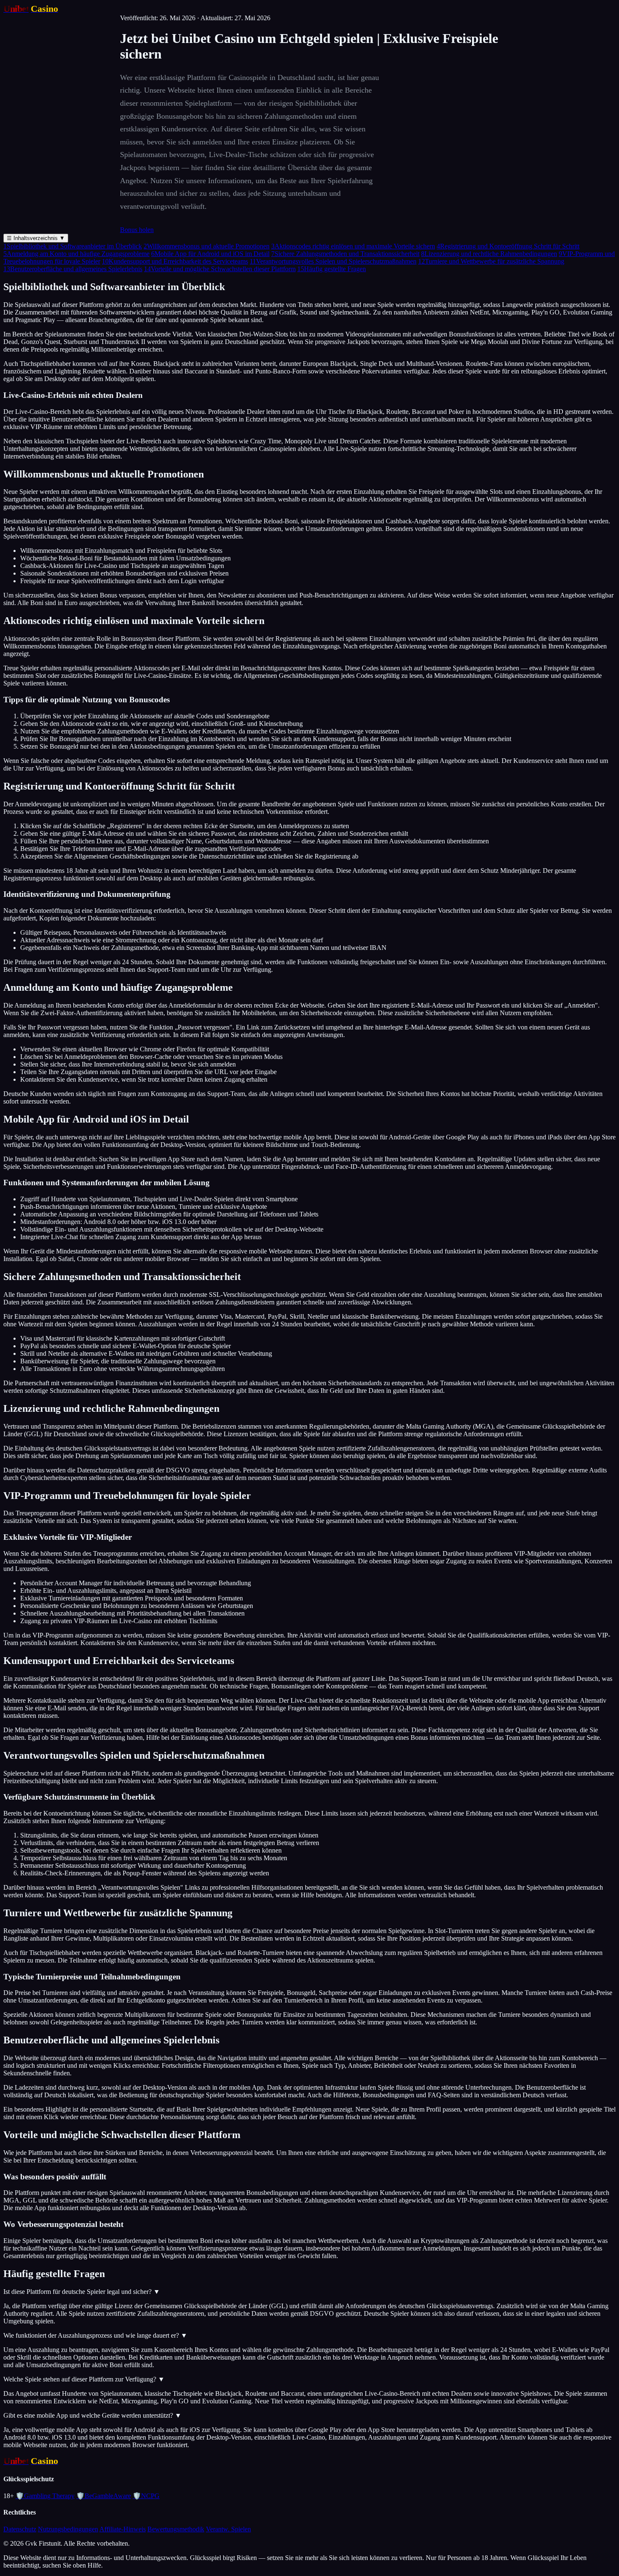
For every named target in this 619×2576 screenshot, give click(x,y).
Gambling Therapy (45, 2496)
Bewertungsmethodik (176, 2529)
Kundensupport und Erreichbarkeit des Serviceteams (175, 261)
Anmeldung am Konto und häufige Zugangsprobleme (76, 254)
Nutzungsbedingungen (68, 2529)
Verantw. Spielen (228, 2529)
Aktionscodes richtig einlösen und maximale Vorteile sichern (353, 246)
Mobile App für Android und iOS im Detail (210, 254)
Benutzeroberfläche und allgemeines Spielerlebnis (73, 269)
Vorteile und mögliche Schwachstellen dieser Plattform (220, 269)
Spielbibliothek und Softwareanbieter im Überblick (73, 246)
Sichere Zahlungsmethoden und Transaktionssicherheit (345, 254)
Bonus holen (137, 230)
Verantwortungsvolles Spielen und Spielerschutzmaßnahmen (333, 261)
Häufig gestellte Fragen (332, 269)
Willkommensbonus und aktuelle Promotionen (207, 246)
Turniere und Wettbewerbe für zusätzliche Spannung (491, 261)
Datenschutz (20, 2529)
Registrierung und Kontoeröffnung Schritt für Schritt (508, 246)
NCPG (146, 2496)
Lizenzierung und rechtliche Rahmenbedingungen (489, 254)
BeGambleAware (104, 2496)
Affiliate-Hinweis (123, 2529)
